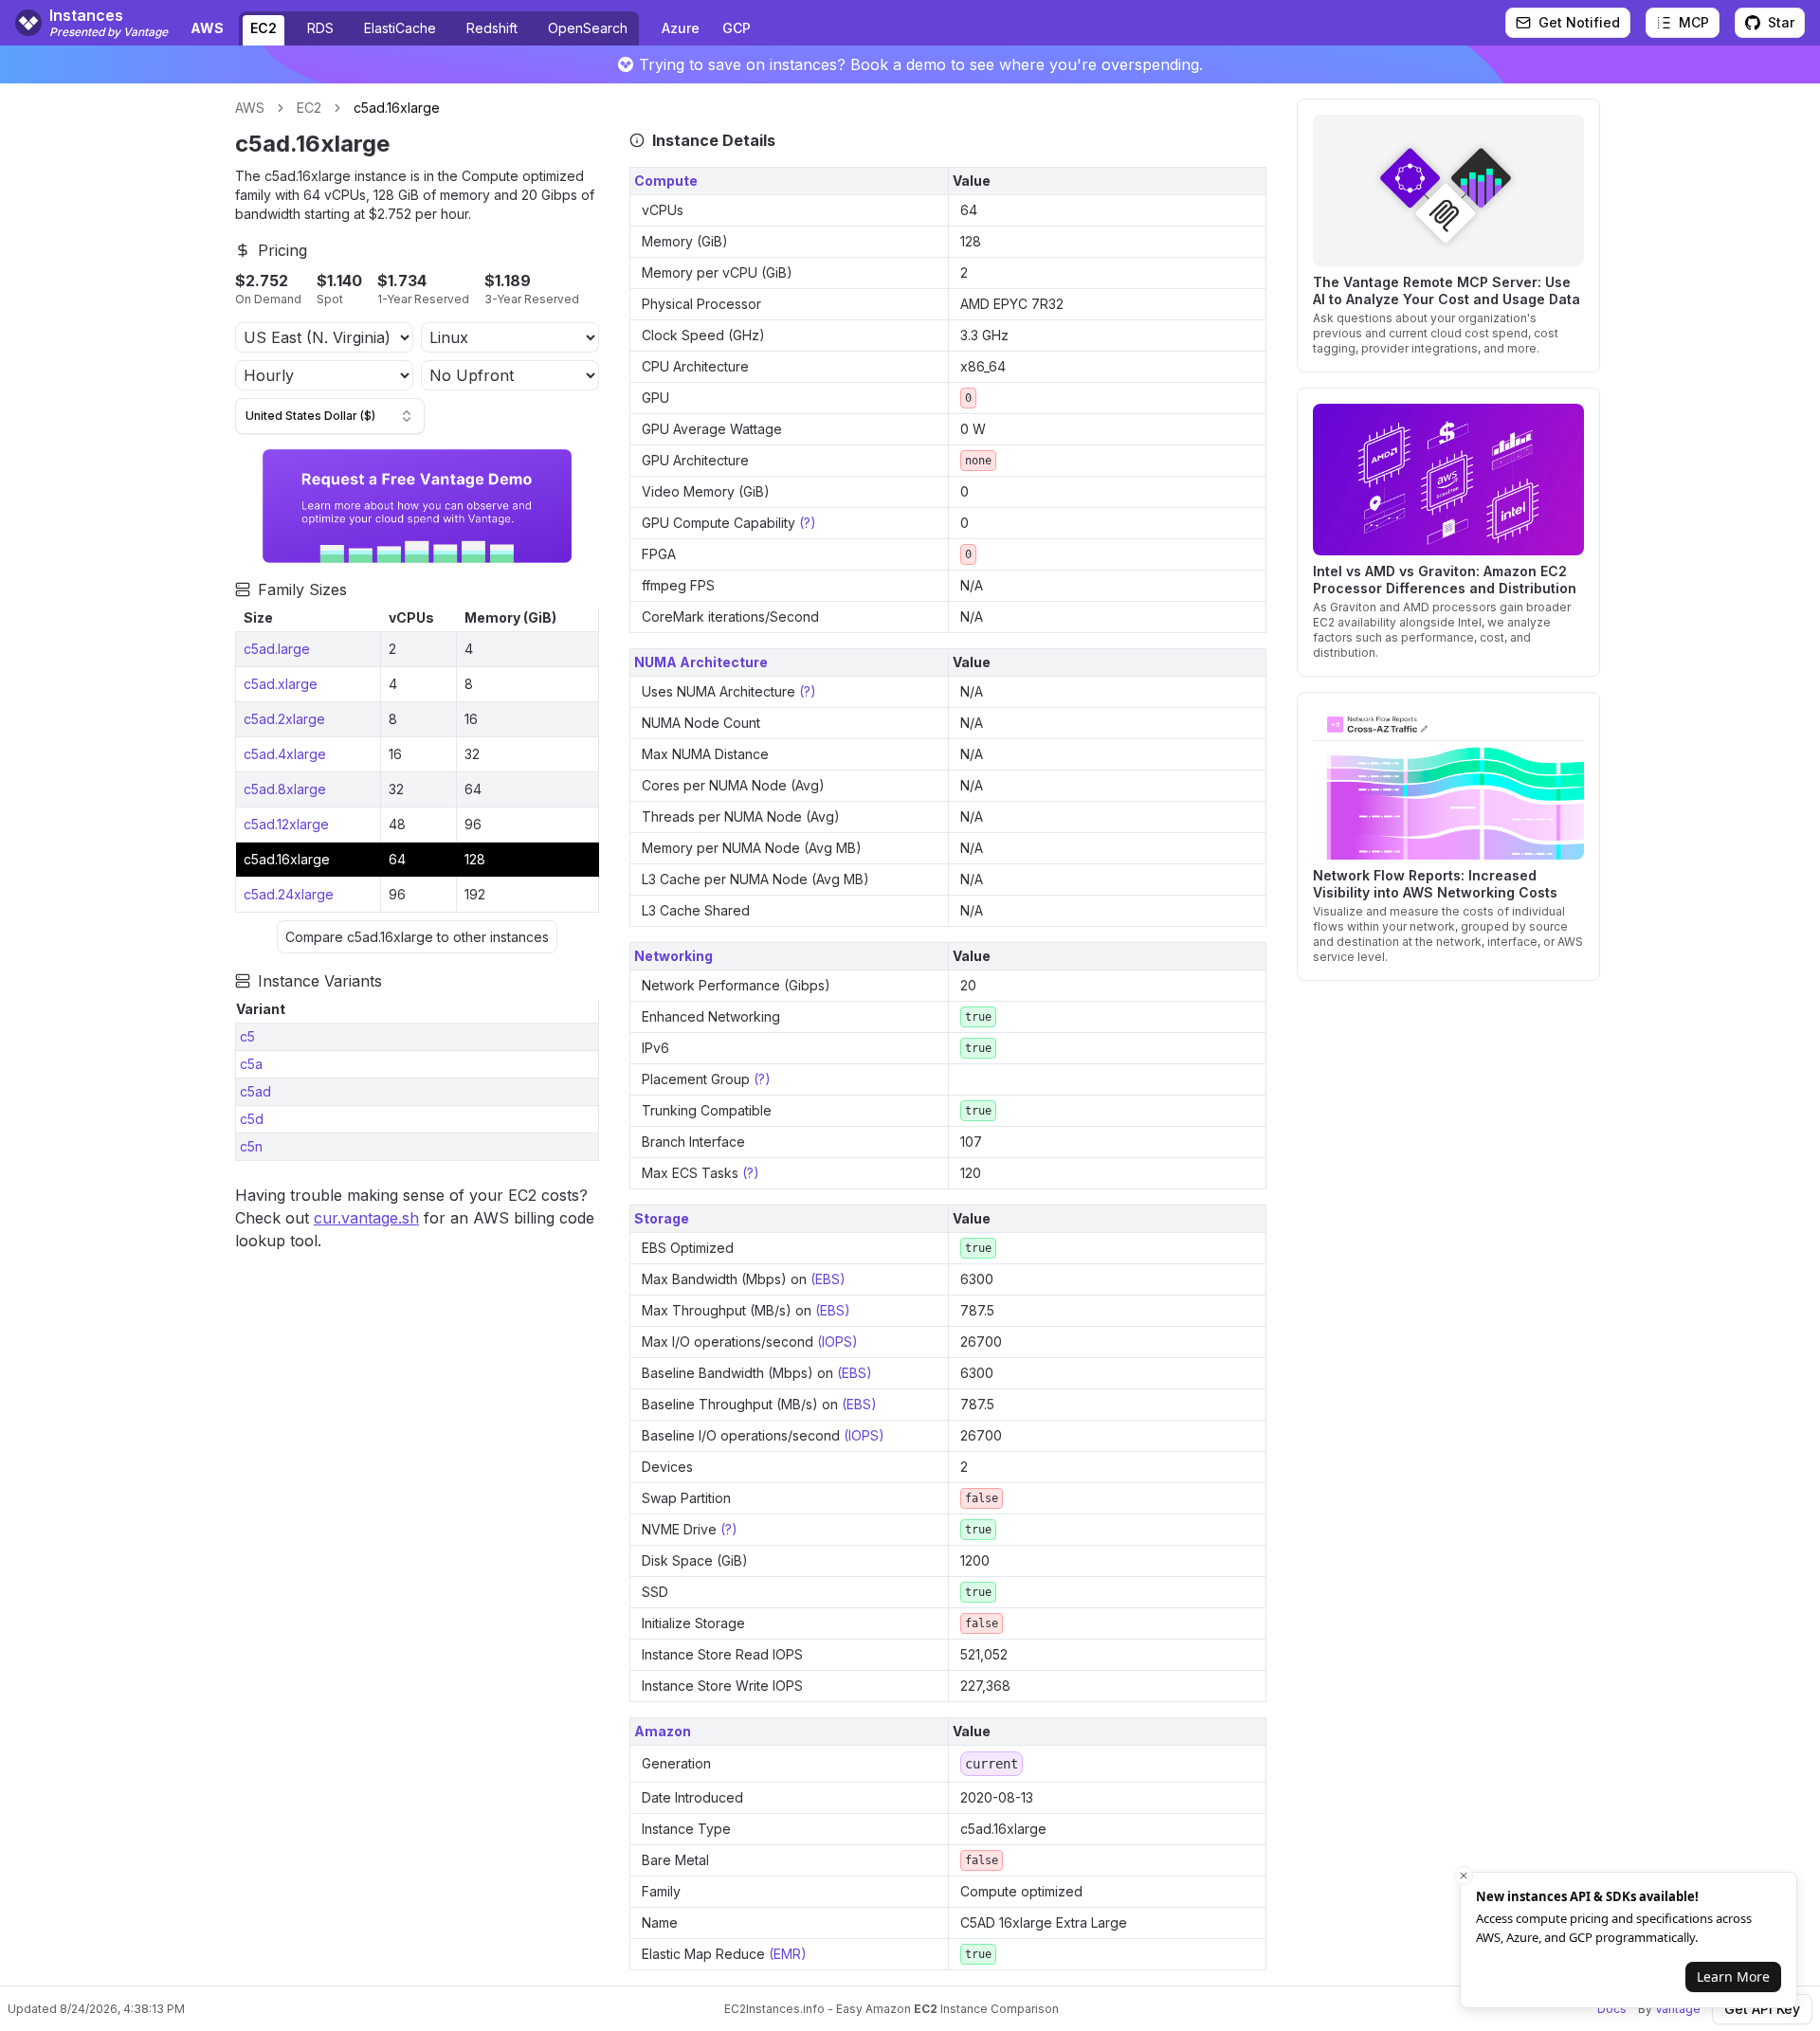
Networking (673, 956)
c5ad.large (277, 649)
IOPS (837, 1342)
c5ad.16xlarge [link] (397, 108)
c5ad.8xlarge (285, 789)
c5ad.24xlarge (289, 894)
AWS (250, 108)
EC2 (264, 28)
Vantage (1678, 2009)
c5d (252, 1119)
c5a (251, 1064)
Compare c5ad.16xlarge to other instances (417, 937)
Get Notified (1579, 22)
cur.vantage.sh (366, 1218)
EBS (828, 1279)
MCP (1694, 22)
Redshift (492, 28)
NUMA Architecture (701, 662)
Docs (1612, 2009)
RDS (320, 28)
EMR (787, 1954)
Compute (666, 181)
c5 (247, 1036)
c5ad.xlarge (281, 684)
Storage (662, 1218)
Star (1781, 22)
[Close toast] (1464, 1876)
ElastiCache (400, 28)
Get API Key (1762, 2009)
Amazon (663, 1731)
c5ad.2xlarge (284, 719)
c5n (251, 1146)
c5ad (255, 1091)
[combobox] (330, 416)
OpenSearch (588, 28)
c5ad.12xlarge (286, 824)
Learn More (1733, 1977)
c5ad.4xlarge (285, 754)
